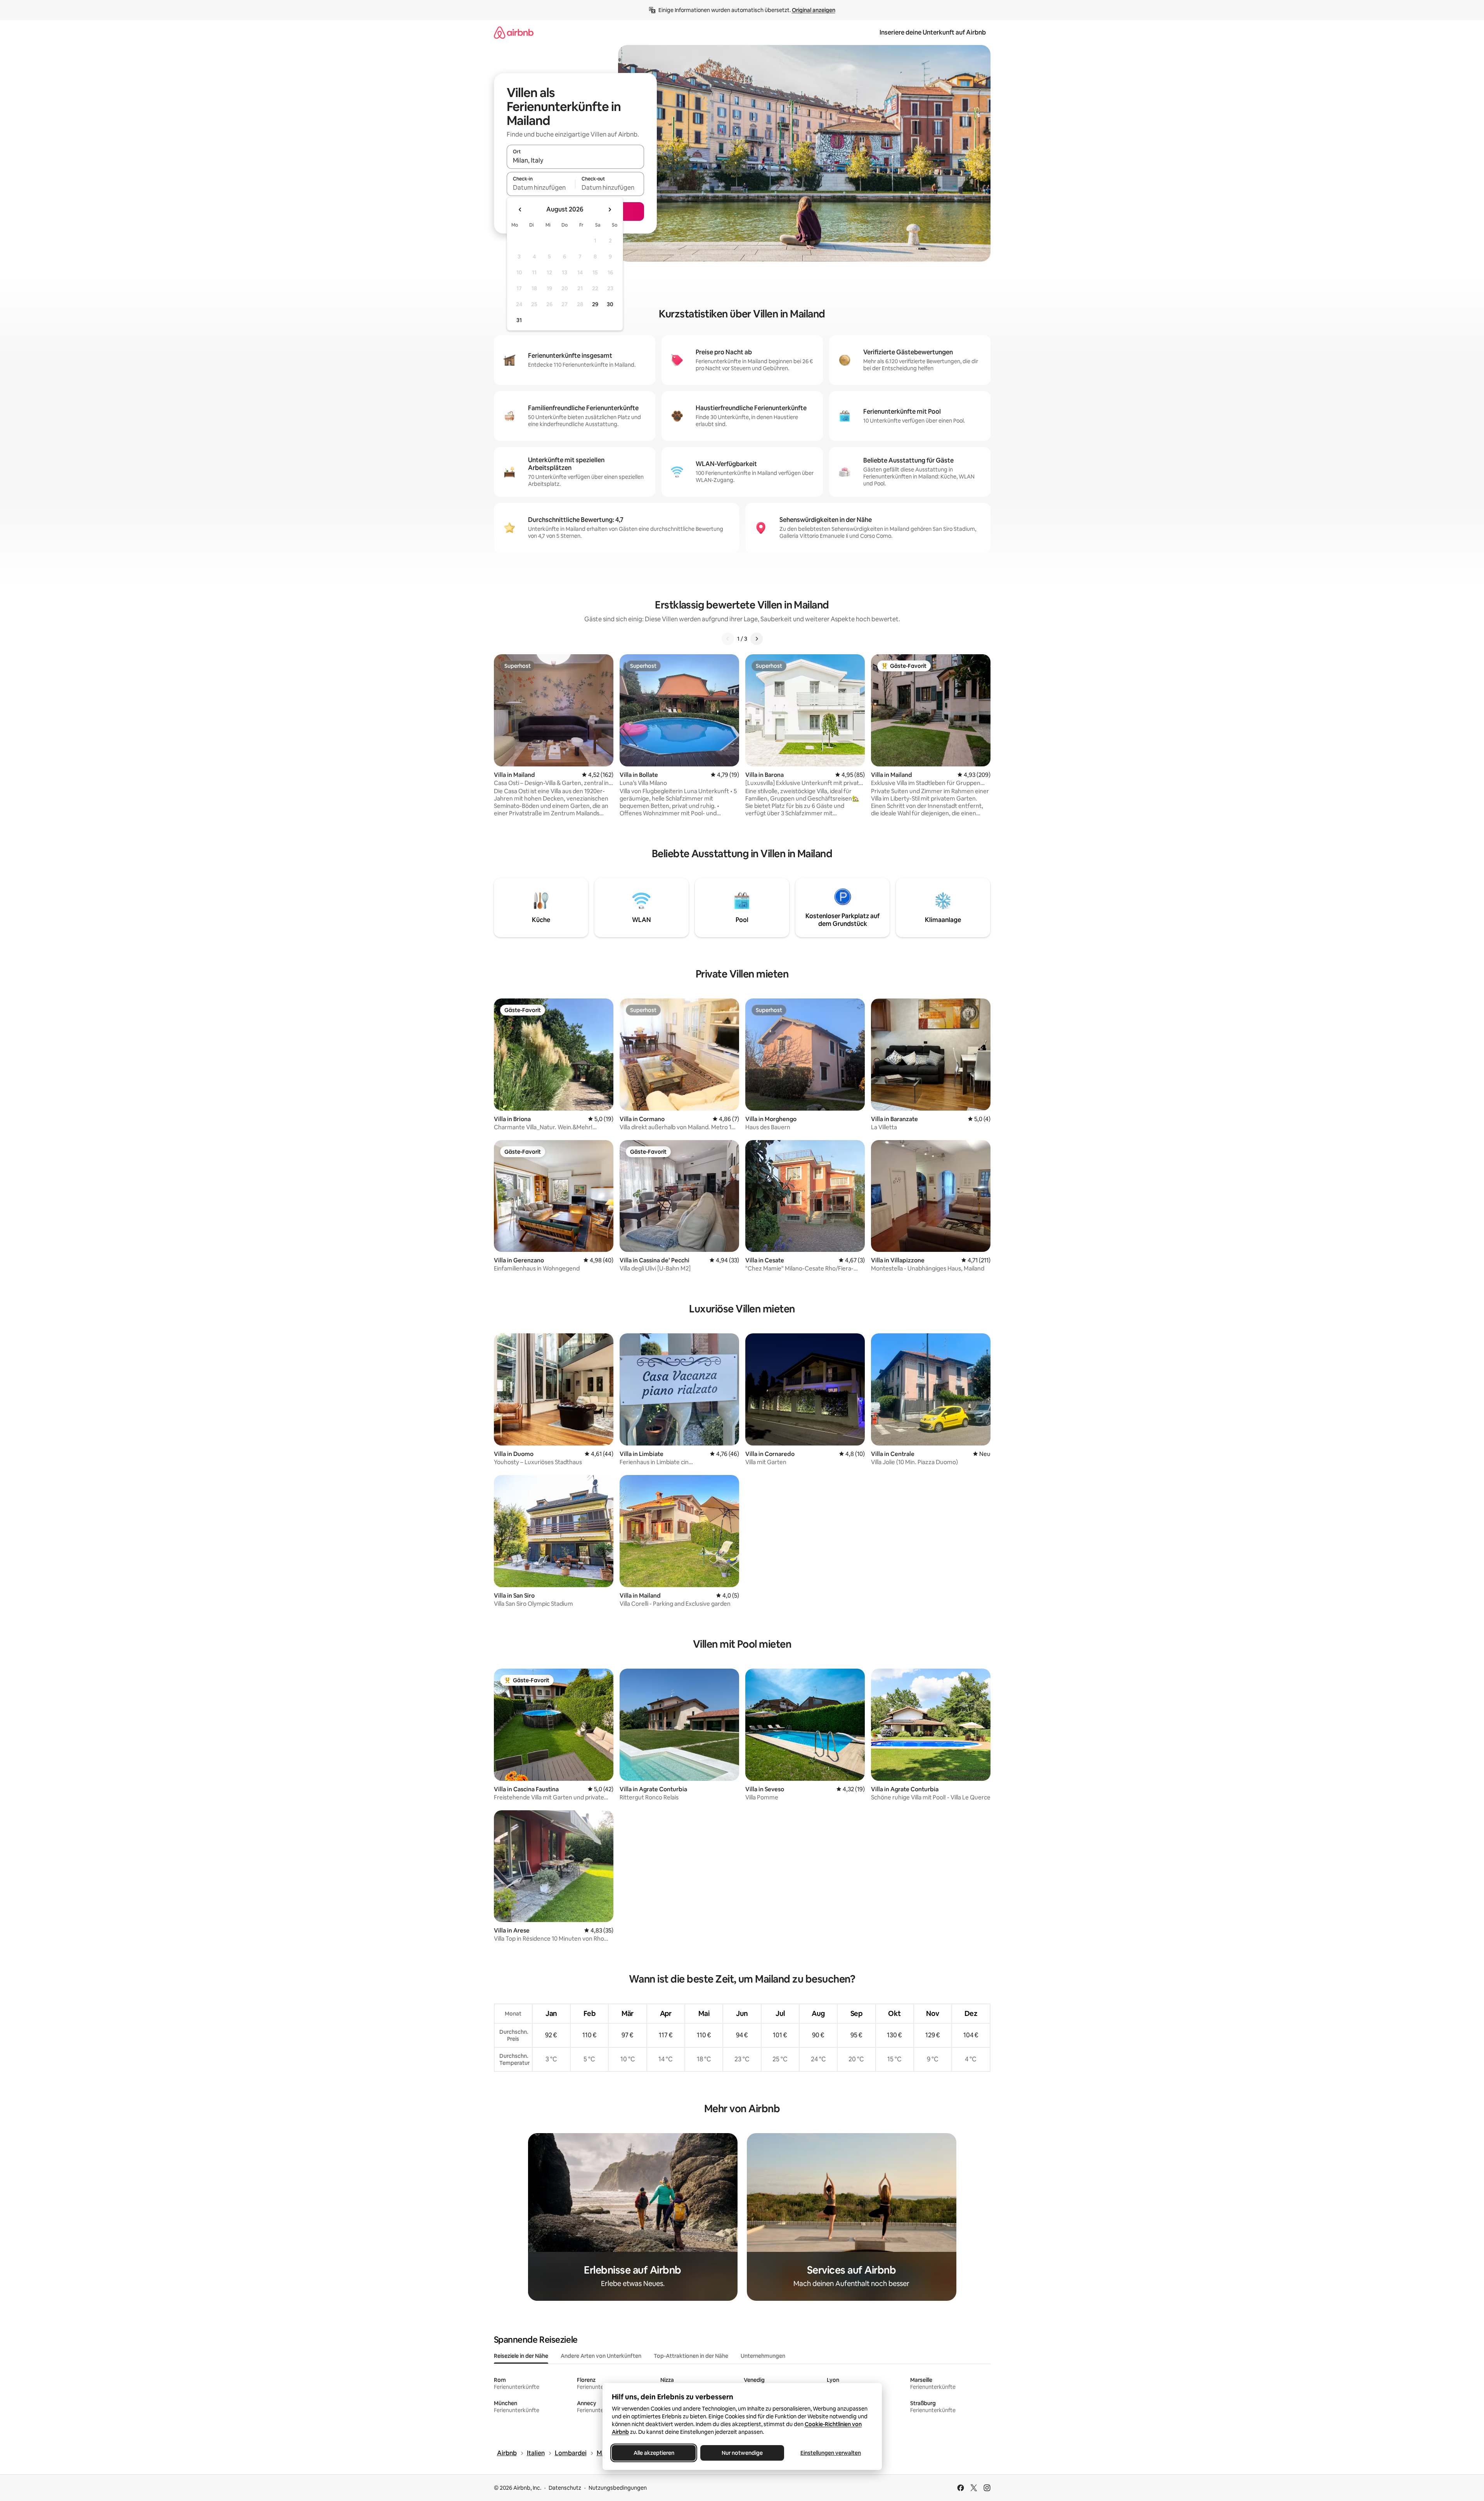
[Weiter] (757, 639)
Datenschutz (565, 2488)
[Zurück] (728, 639)
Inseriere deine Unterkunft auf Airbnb (933, 32)
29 (595, 304)
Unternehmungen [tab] (763, 2356)
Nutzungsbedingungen (618, 2488)
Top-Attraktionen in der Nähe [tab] (691, 2356)
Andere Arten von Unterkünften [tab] (601, 2356)
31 (519, 320)
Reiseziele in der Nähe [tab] (521, 2356)
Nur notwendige (742, 2453)
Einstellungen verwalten (831, 2453)
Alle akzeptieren (654, 2453)
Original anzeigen (814, 10)
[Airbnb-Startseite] (514, 32)
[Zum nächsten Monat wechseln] (610, 210)
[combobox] (575, 160)
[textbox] (541, 187)
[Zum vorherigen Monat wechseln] (520, 210)
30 (610, 304)
